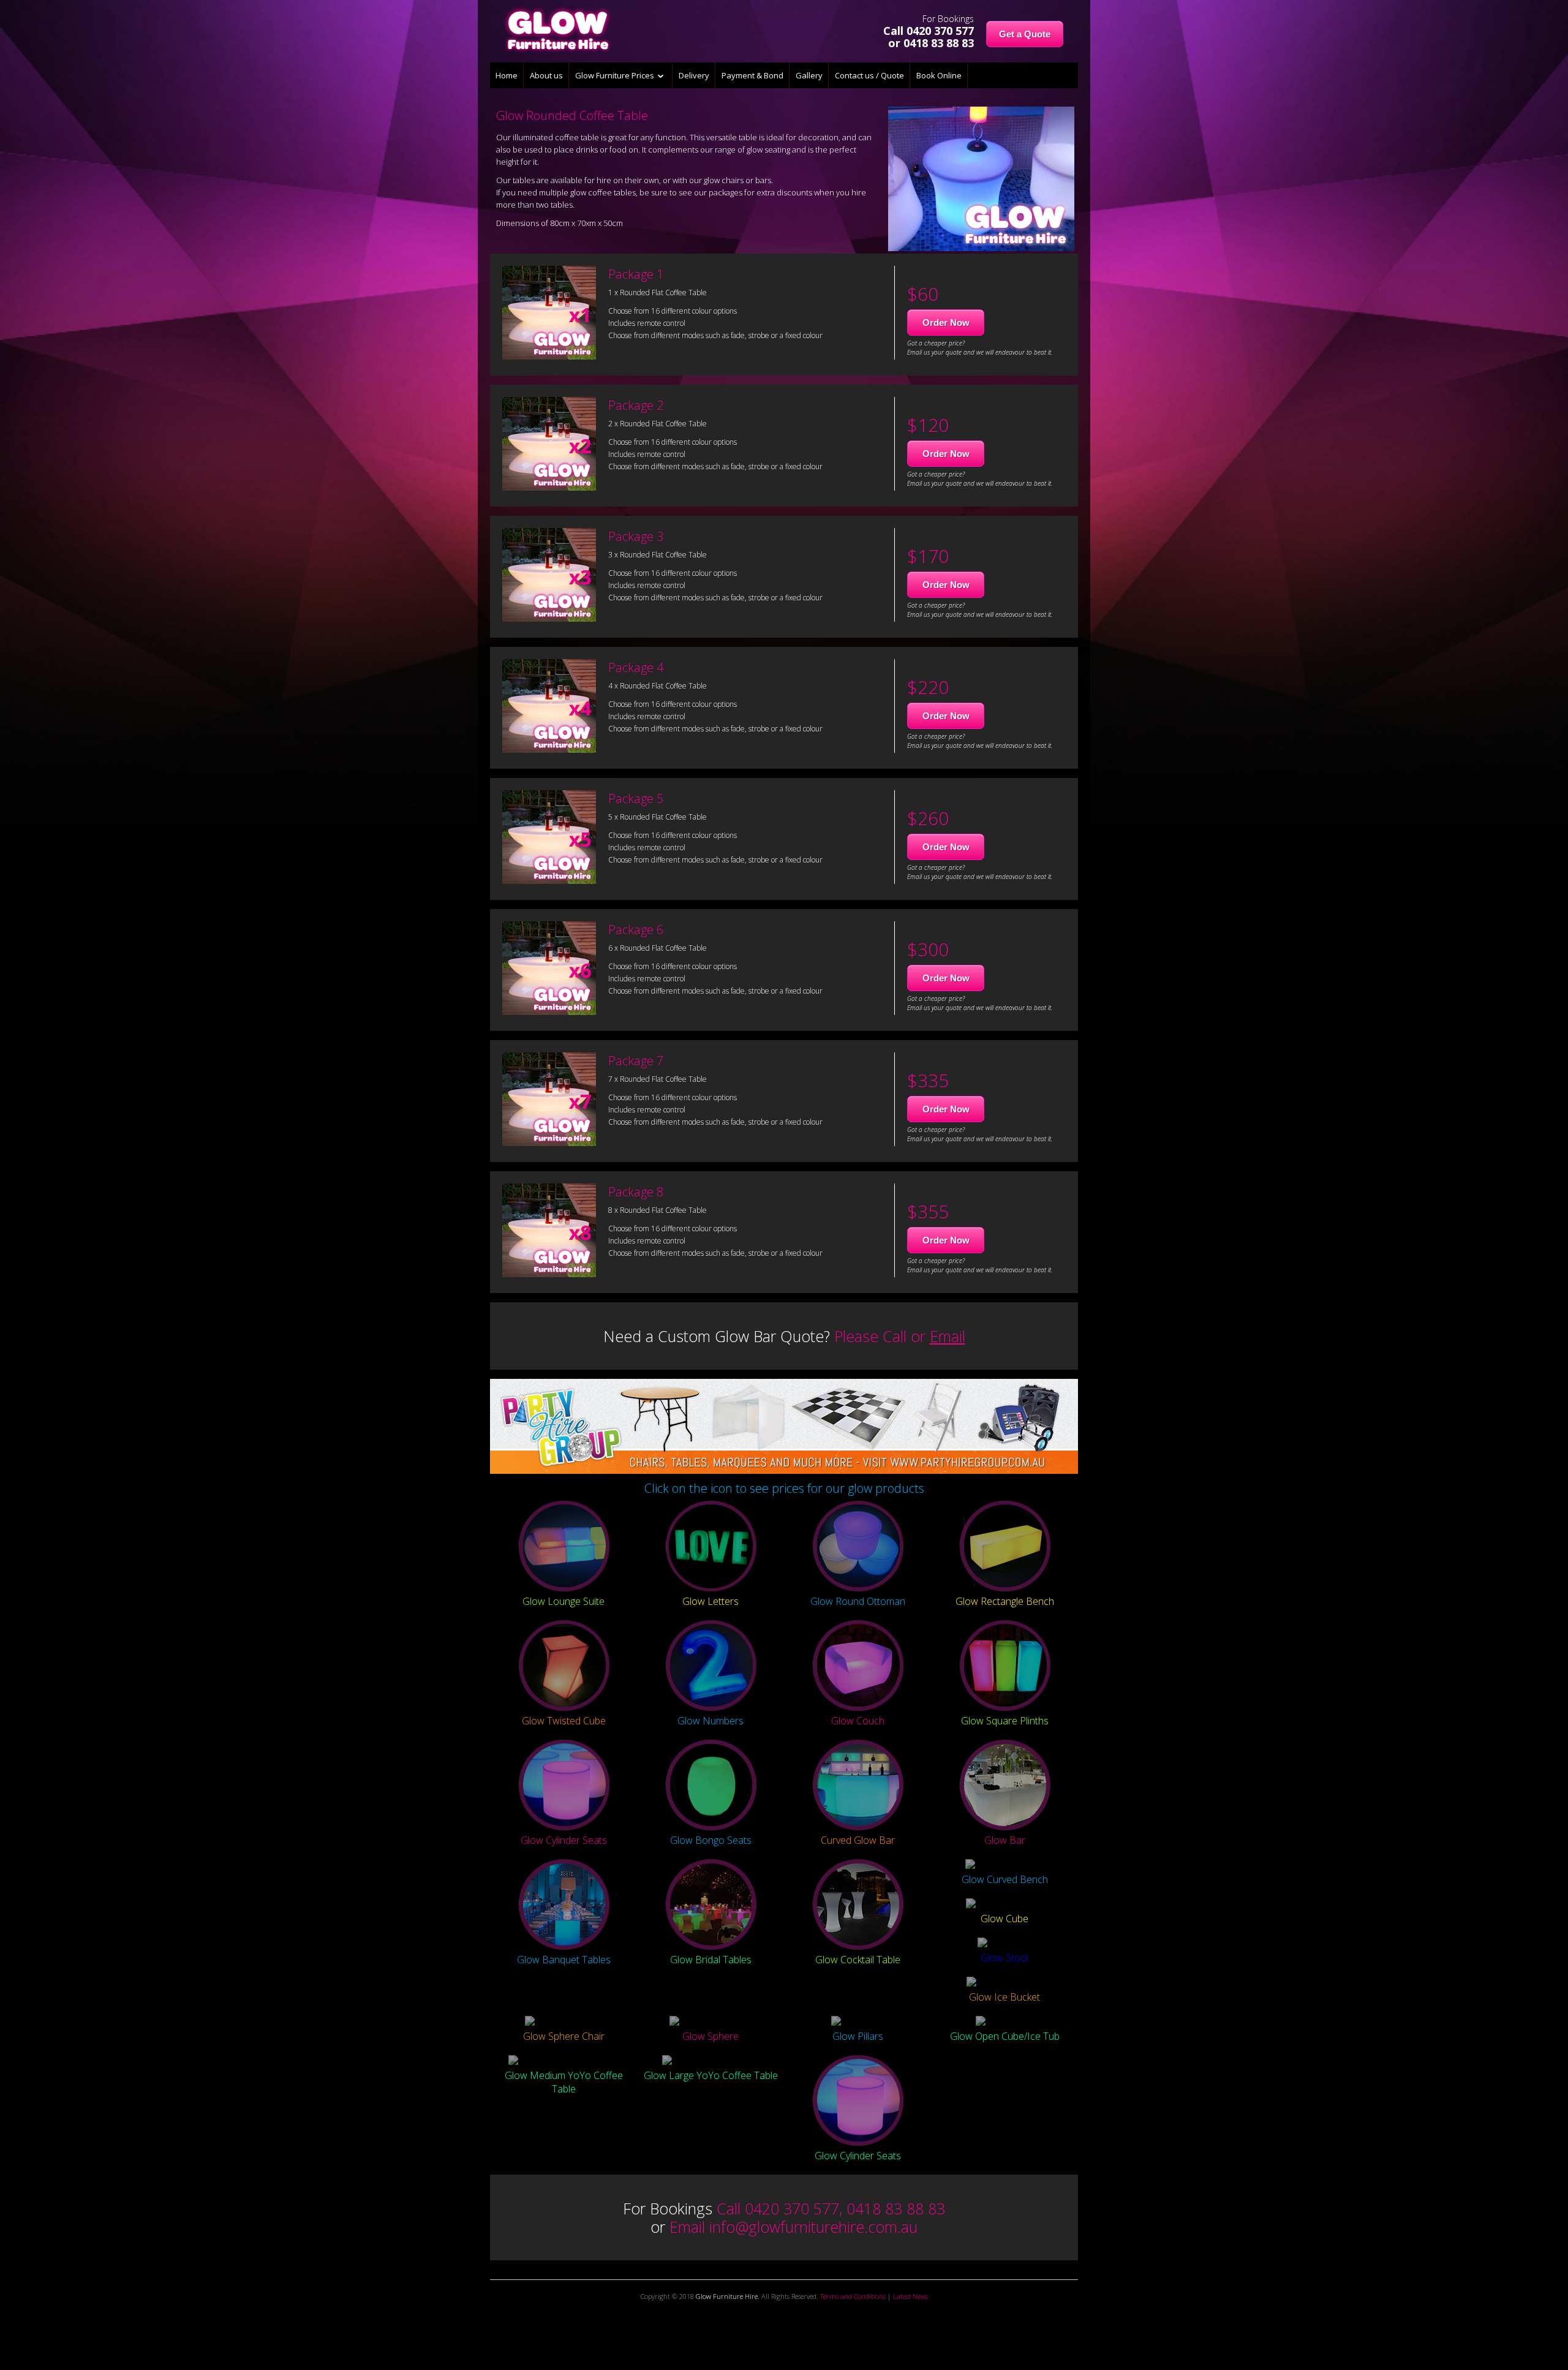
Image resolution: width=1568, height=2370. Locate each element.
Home (507, 75)
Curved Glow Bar (858, 1840)
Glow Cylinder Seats (564, 1840)
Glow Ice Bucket (1005, 1997)
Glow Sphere (710, 2036)
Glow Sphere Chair (564, 2036)
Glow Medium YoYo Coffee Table (564, 2082)
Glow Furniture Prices (616, 75)
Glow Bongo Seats (711, 1840)
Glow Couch (858, 1721)
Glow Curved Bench (1005, 1879)
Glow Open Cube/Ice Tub (1005, 2036)
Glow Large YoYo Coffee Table (711, 2075)
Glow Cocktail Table (858, 1960)
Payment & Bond (752, 75)
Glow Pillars (858, 2036)
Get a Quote (1025, 34)
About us (546, 75)
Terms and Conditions (853, 2296)
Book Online (939, 75)
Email (948, 1336)
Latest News (910, 2296)
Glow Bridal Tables (711, 1960)
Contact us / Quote (869, 75)
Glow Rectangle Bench (1005, 1601)
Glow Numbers (710, 1721)
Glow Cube (1005, 1919)
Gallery (809, 75)
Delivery (694, 75)
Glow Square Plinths (1005, 1721)
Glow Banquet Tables (564, 1960)
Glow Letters (710, 1601)
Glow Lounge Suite (563, 1601)
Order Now (946, 323)
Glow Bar (1005, 1840)
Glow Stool (1005, 1958)
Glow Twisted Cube (564, 1721)
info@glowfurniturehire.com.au (813, 2227)
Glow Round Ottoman (858, 1601)
